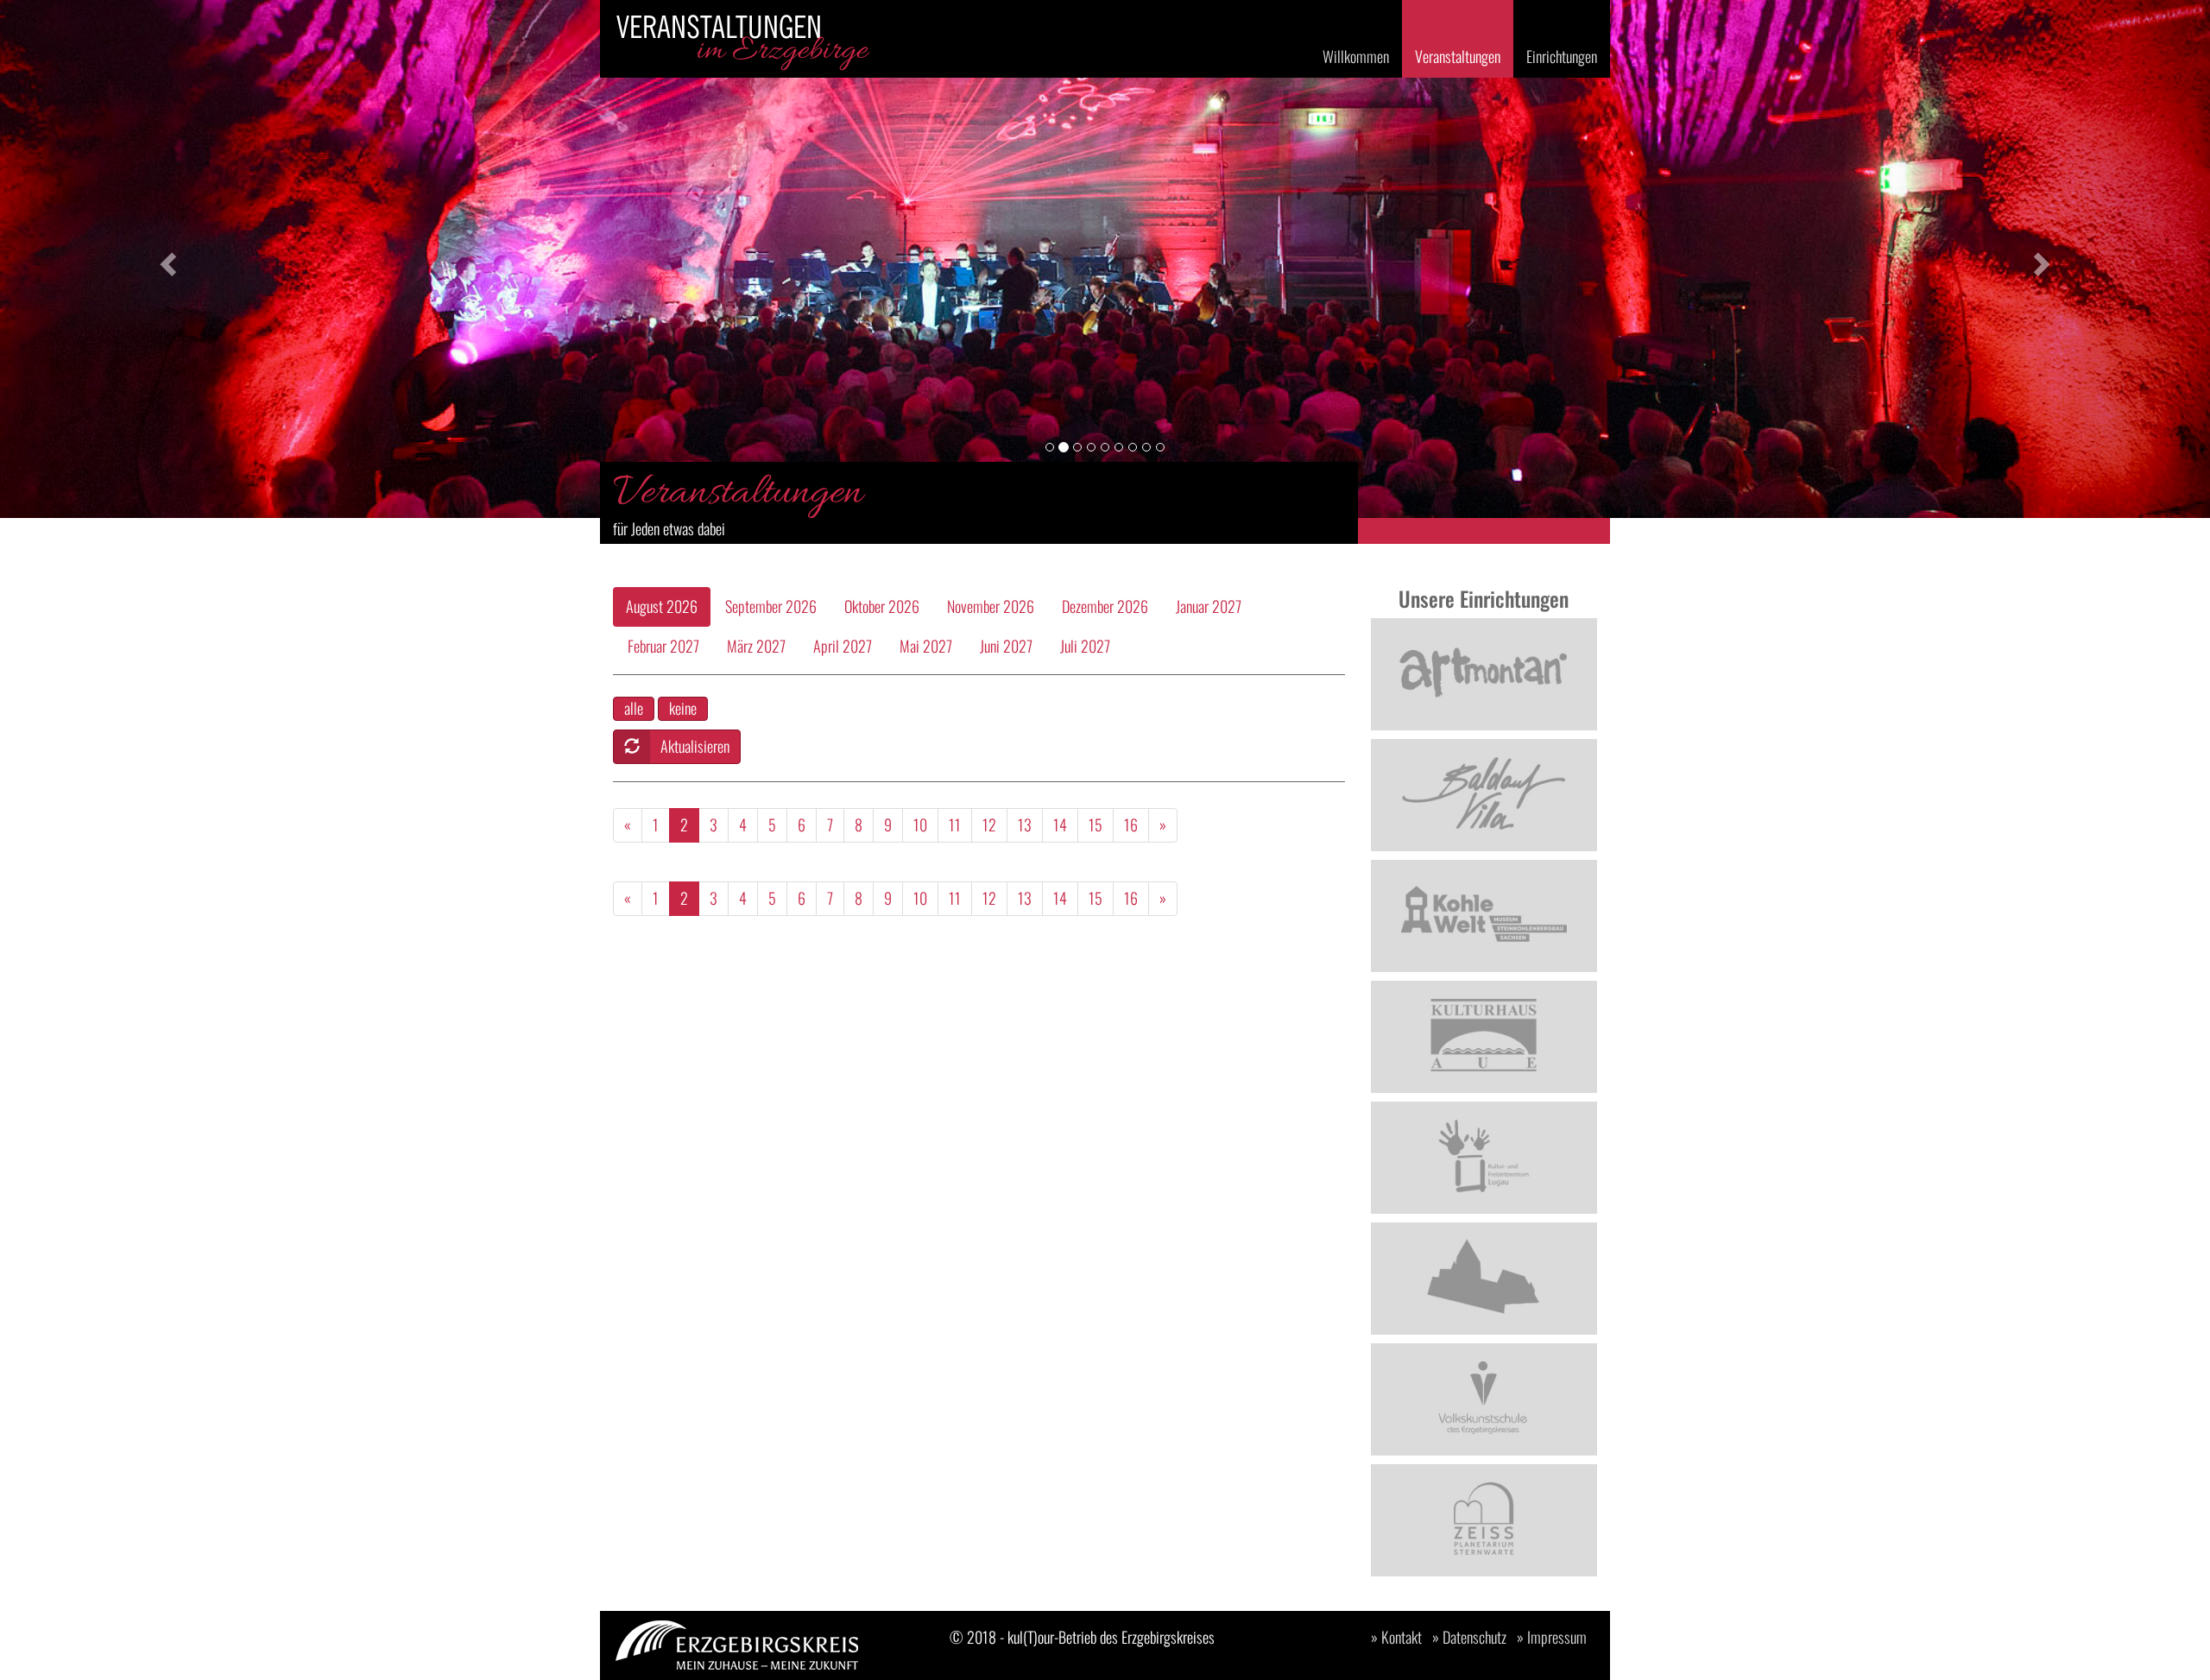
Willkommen (1356, 56)
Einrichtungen (1562, 56)
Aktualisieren (695, 746)
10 (920, 824)
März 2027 (756, 646)
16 (1131, 824)
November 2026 (991, 606)
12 (989, 824)
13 (1025, 824)
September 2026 (771, 606)
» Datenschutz (1469, 1637)
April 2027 (843, 646)
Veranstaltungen (1458, 56)
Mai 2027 (926, 646)
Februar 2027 (663, 646)
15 (1096, 824)
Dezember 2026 (1105, 606)
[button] (166, 259)
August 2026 (662, 606)
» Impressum (1552, 1637)
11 (955, 824)
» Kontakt (1396, 1637)
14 (1060, 824)
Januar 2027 (1209, 606)
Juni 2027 (1006, 646)
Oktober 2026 (882, 606)
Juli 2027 (1085, 646)
